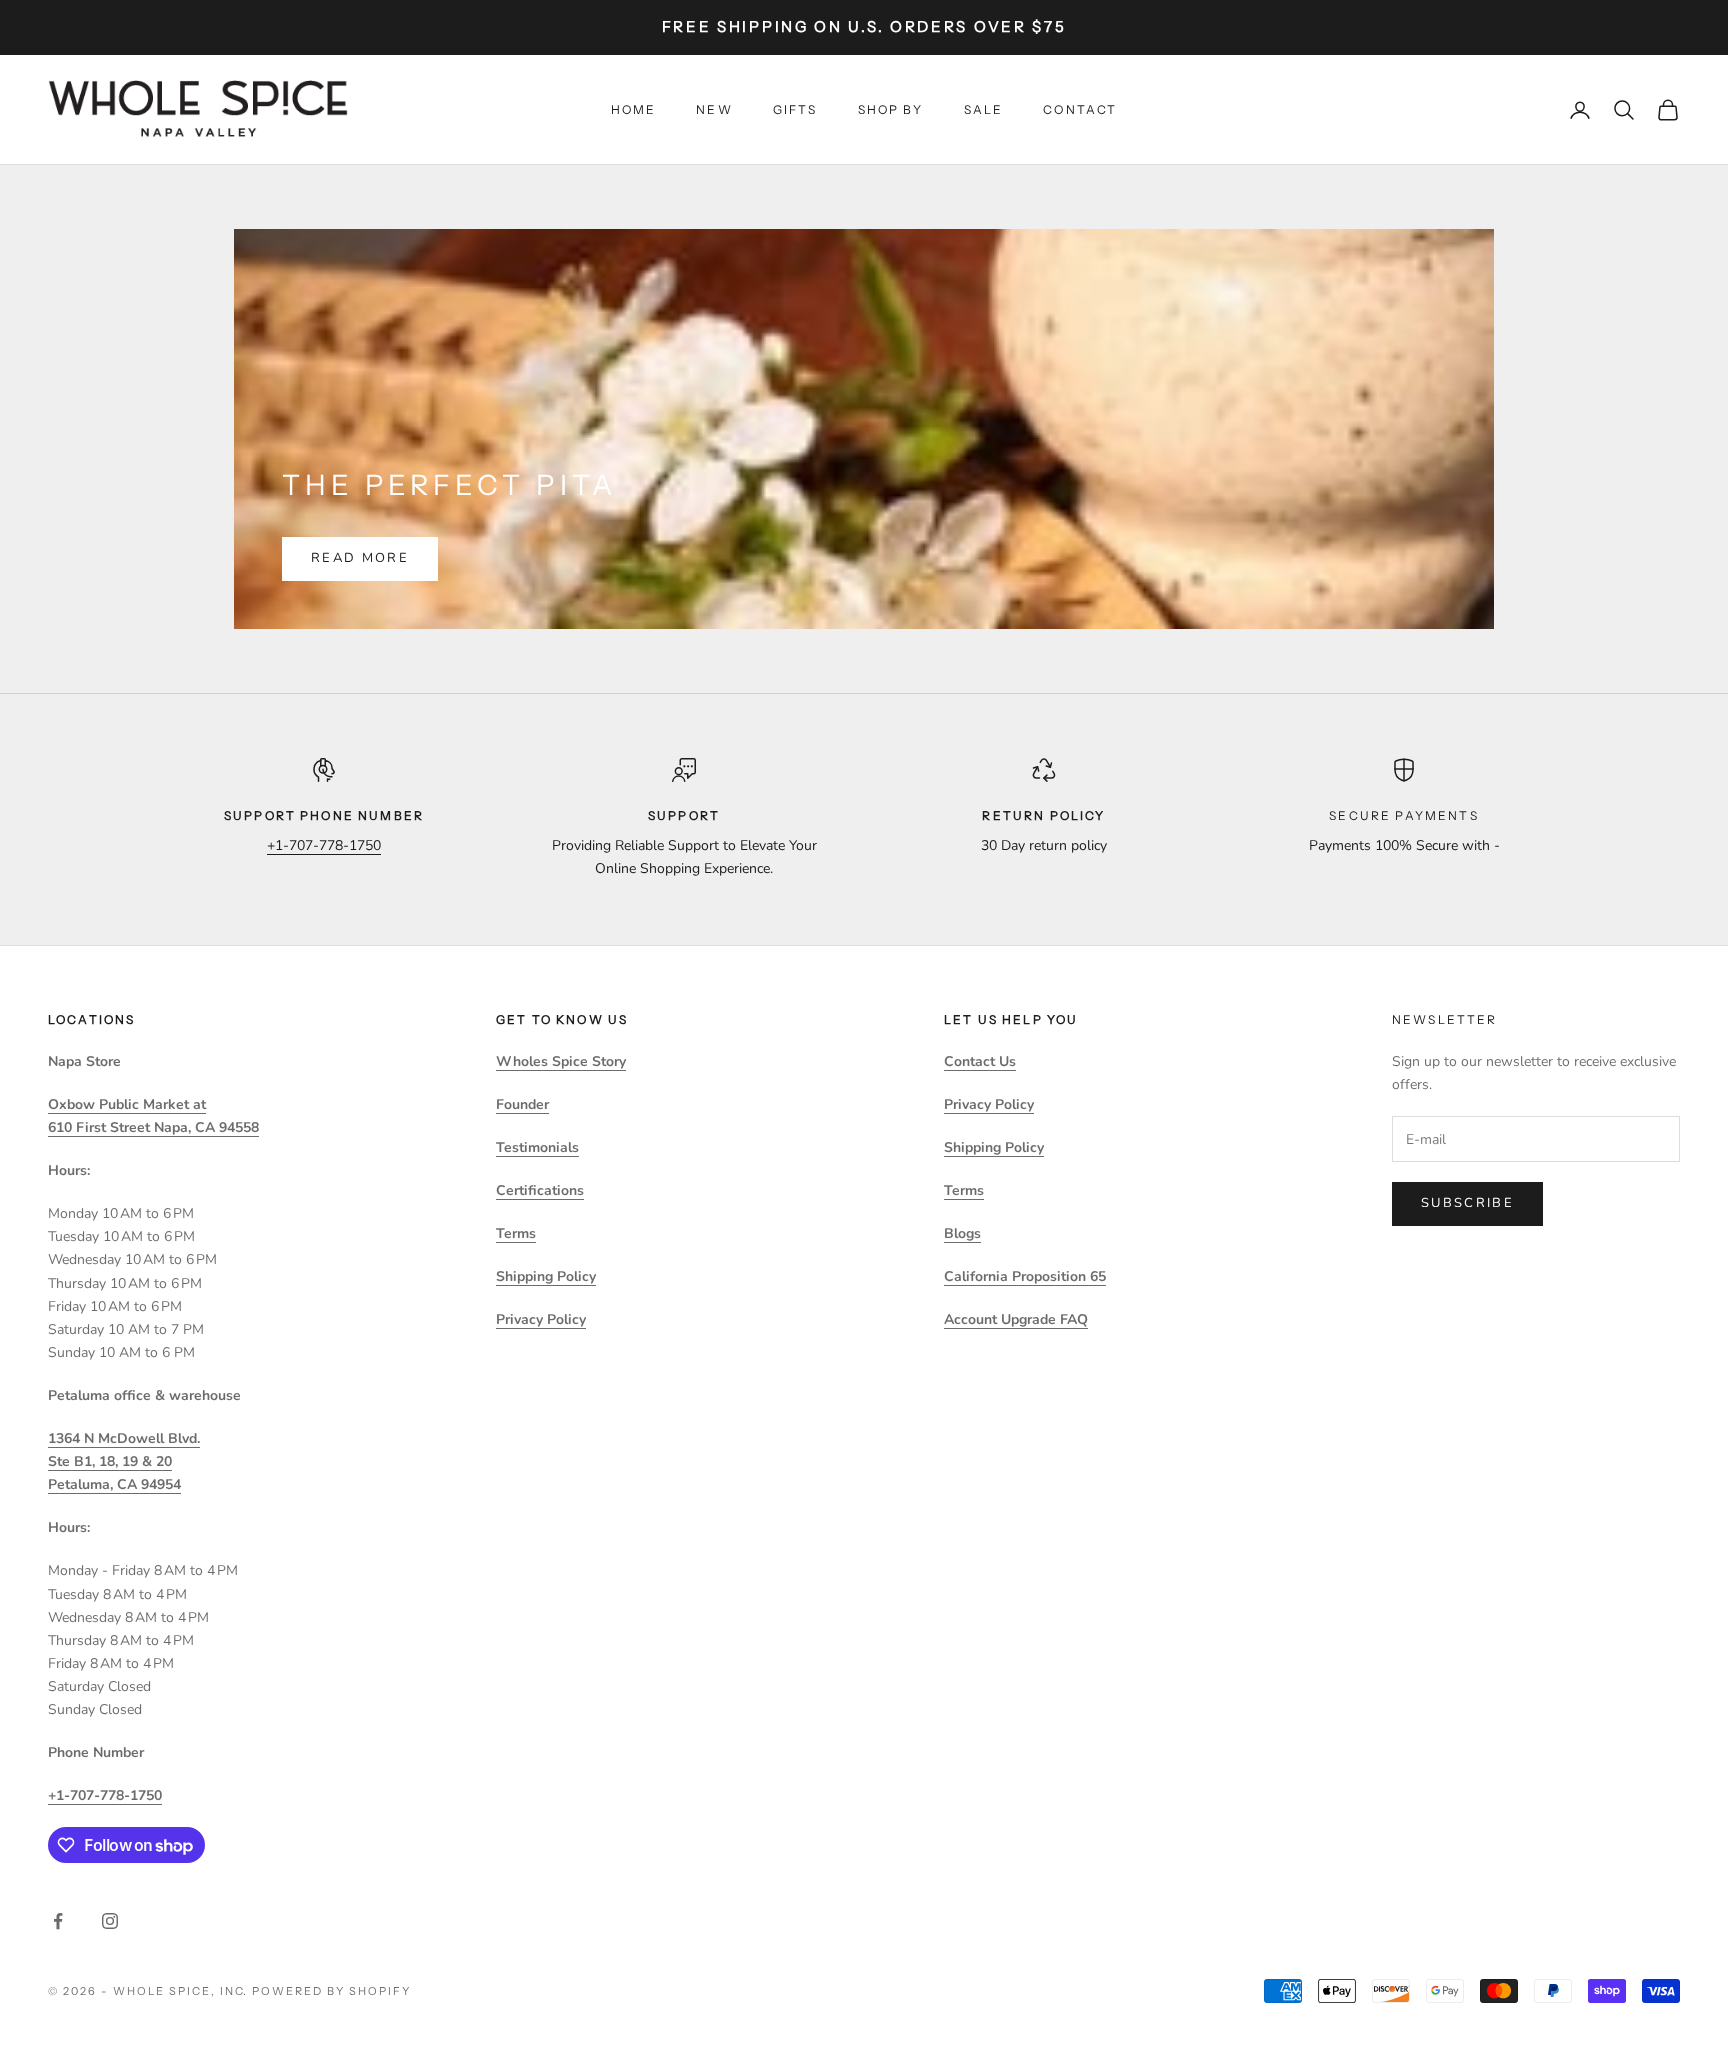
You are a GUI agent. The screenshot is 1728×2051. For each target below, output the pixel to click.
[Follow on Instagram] (110, 1921)
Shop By (891, 109)
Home (634, 109)
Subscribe (1467, 1203)
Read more (360, 558)
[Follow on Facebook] (58, 1921)
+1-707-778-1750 (324, 845)
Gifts (795, 109)
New (714, 109)
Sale (984, 109)
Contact (1080, 109)
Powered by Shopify (331, 1991)
